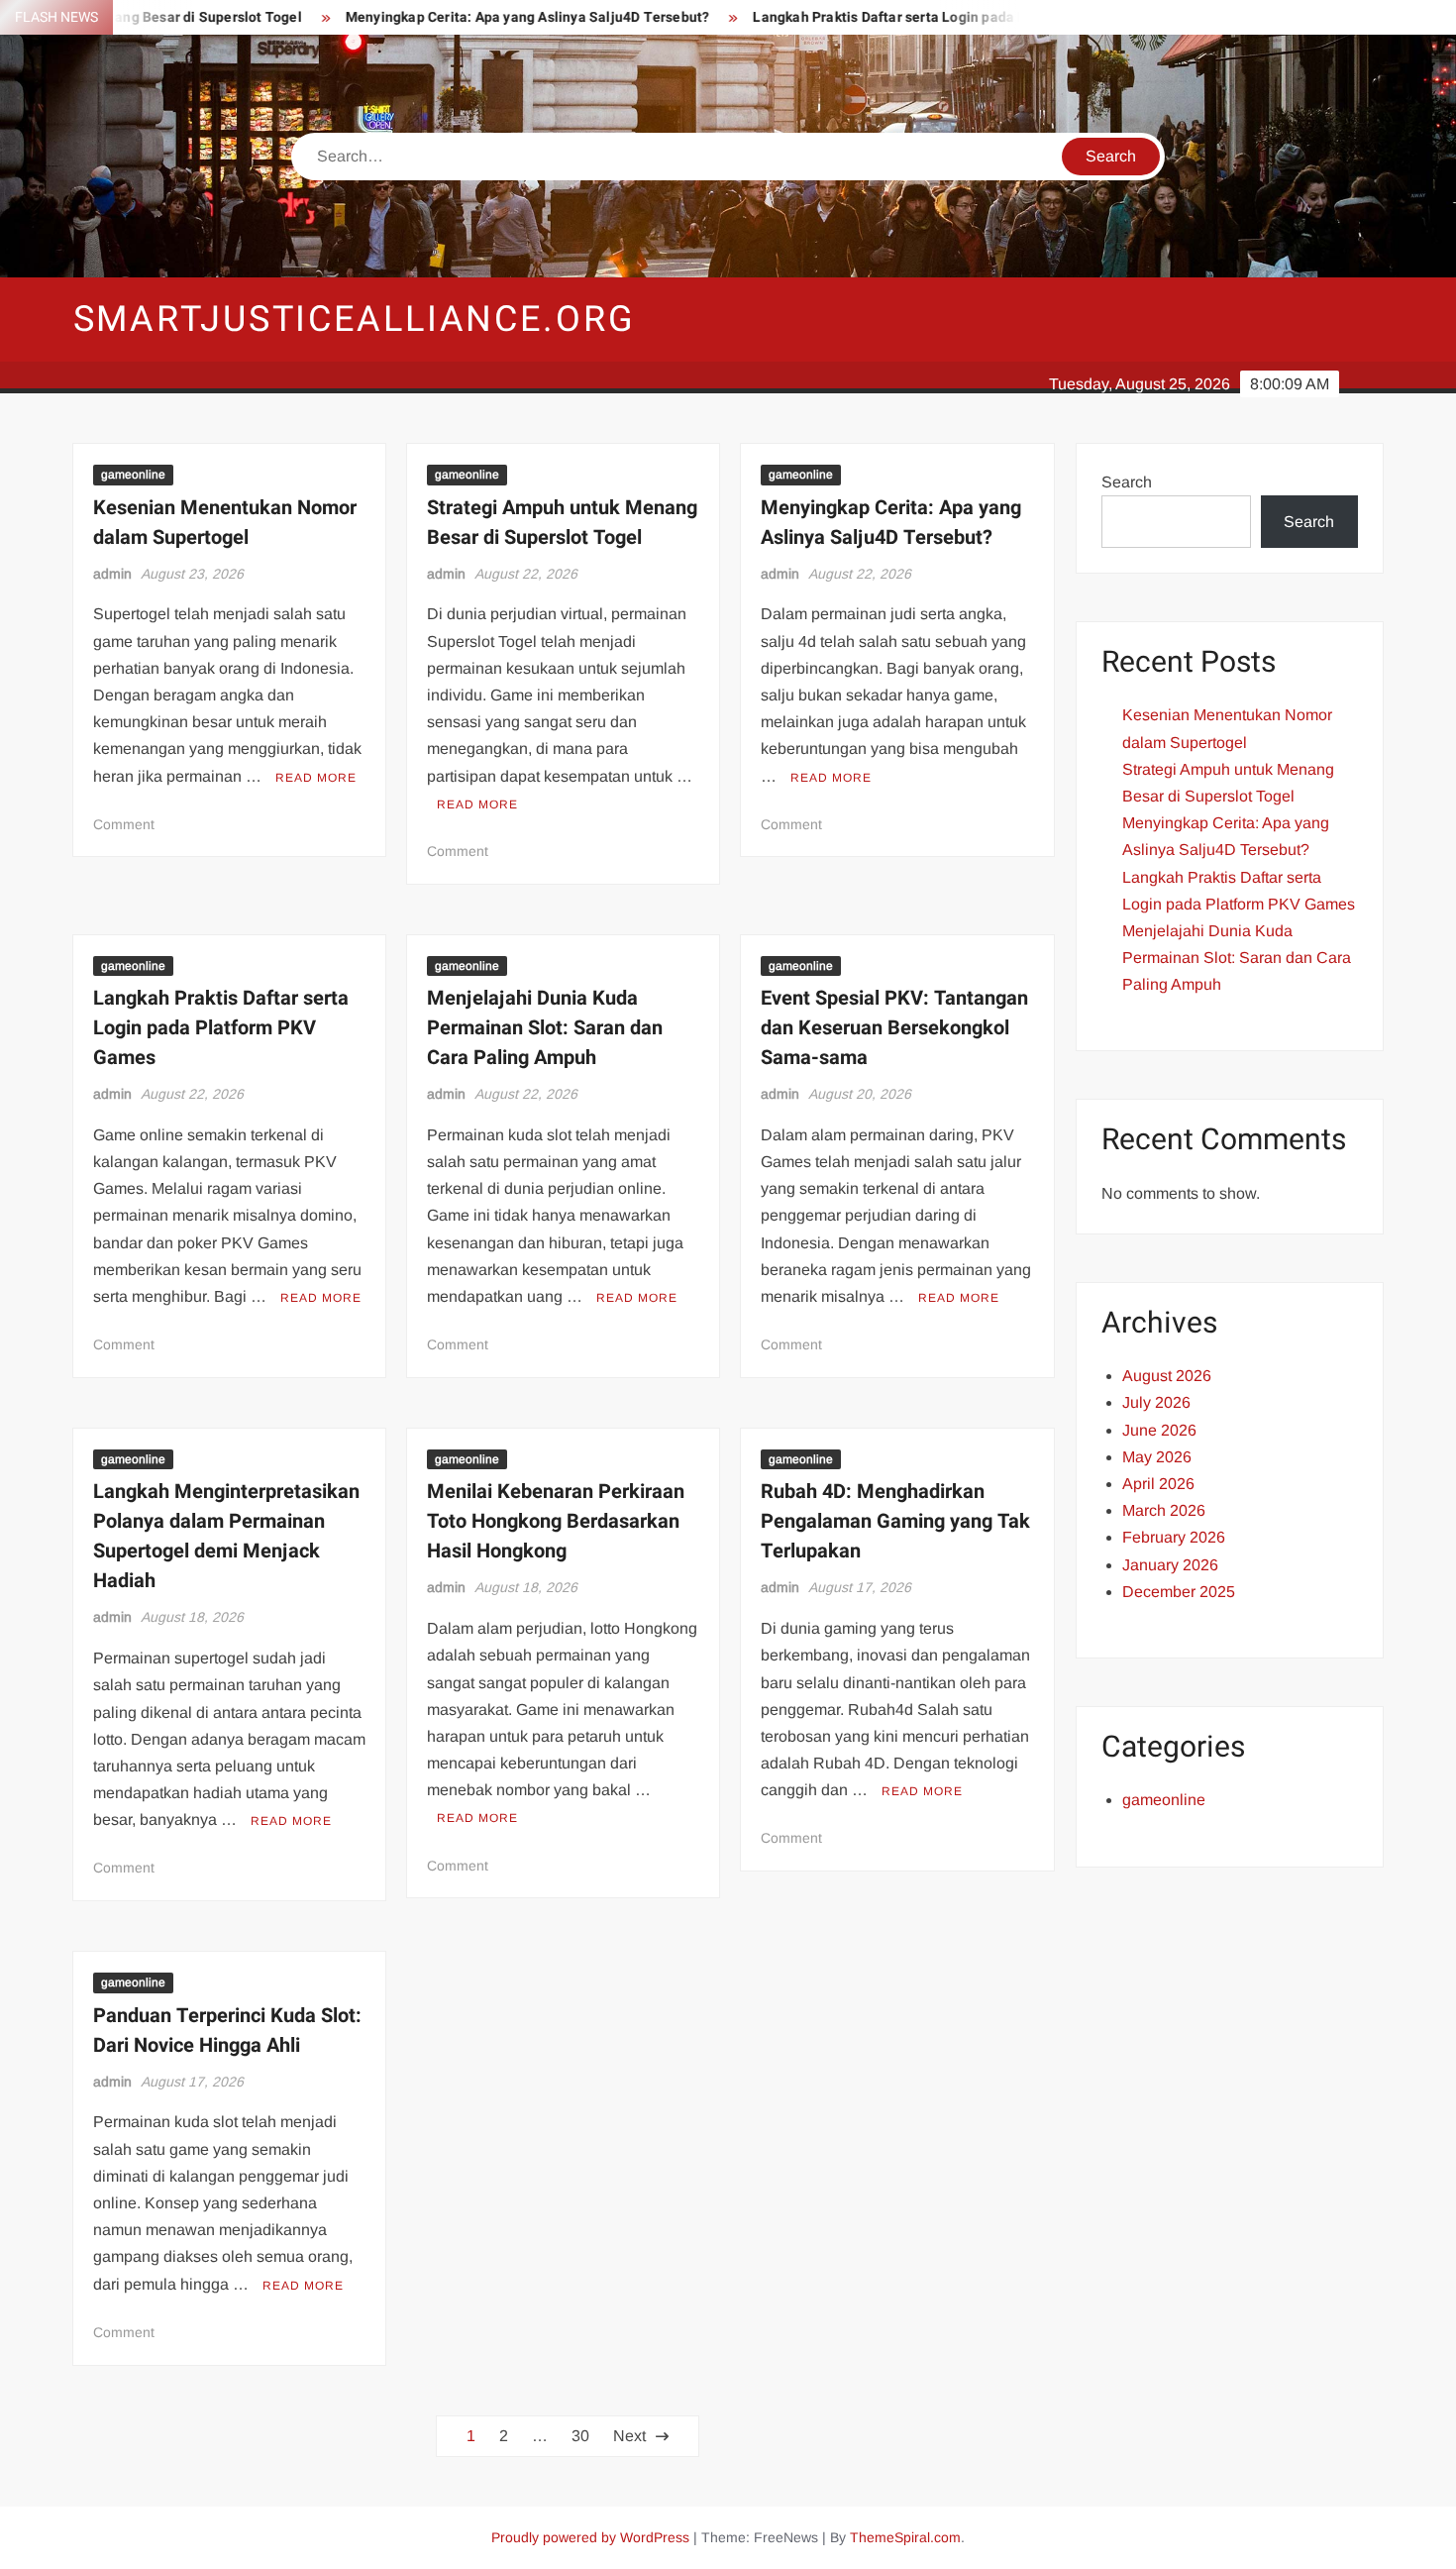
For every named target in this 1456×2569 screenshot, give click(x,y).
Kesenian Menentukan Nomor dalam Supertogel (225, 523)
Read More (316, 778)
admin (112, 574)
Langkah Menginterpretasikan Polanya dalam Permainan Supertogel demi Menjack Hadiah (226, 1536)
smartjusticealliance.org (355, 320)
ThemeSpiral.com (905, 2537)
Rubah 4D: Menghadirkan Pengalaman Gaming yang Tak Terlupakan (895, 1521)
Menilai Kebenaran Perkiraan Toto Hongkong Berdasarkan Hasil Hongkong (556, 1521)
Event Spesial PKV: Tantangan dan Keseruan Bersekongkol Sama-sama (894, 1028)
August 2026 (1167, 1376)
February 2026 (1174, 1537)
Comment (124, 824)
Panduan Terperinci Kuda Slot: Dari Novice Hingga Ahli (227, 2031)
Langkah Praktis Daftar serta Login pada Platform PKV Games (902, 17)
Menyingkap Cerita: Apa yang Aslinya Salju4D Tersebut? (475, 17)
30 (580, 2436)
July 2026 (1156, 1402)
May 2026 (1157, 1457)
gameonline (133, 475)
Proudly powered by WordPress (590, 2537)
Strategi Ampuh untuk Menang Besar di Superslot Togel (562, 523)
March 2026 (1164, 1510)
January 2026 (1170, 1565)
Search (1127, 482)
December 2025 (1179, 1592)
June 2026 (1159, 1430)
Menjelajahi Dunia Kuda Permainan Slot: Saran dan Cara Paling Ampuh (545, 1028)
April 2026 (1158, 1484)
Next (629, 2436)
